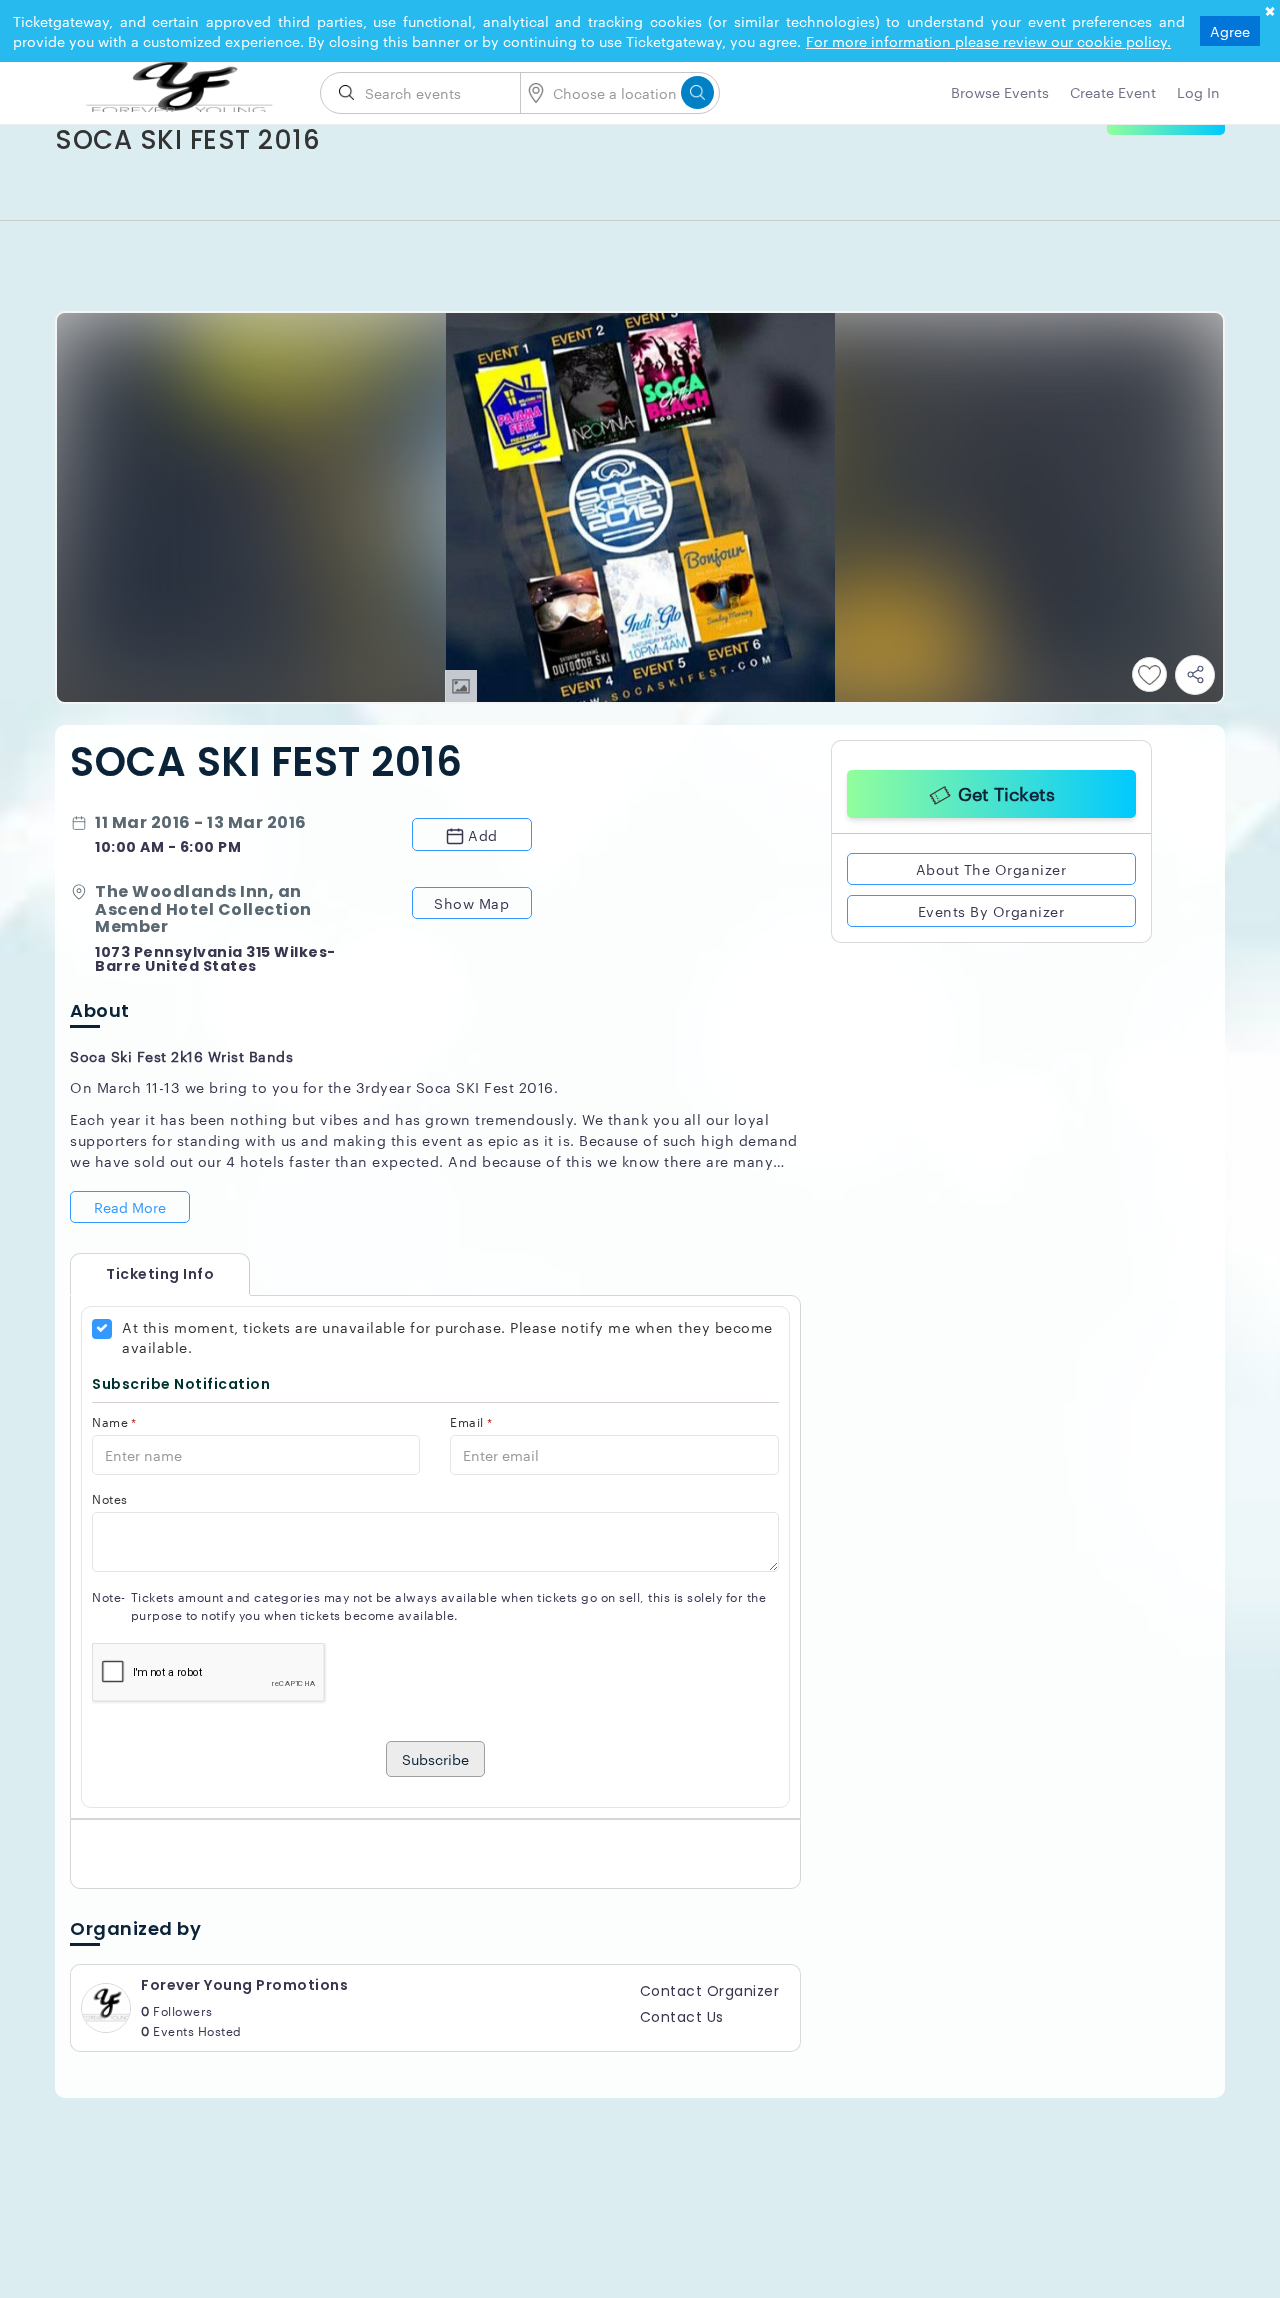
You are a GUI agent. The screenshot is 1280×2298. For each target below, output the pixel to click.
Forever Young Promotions (244, 1985)
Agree (1230, 31)
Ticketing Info (140, 1274)
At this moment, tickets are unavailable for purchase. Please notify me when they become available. (447, 1337)
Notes (110, 1498)
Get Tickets (1006, 790)
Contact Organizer (710, 1991)
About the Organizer (991, 866)
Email (471, 1421)
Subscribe (435, 1759)
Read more (130, 1207)
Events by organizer (991, 908)
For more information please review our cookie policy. (988, 41)
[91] (180, 87)
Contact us (682, 2017)
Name (114, 1421)
